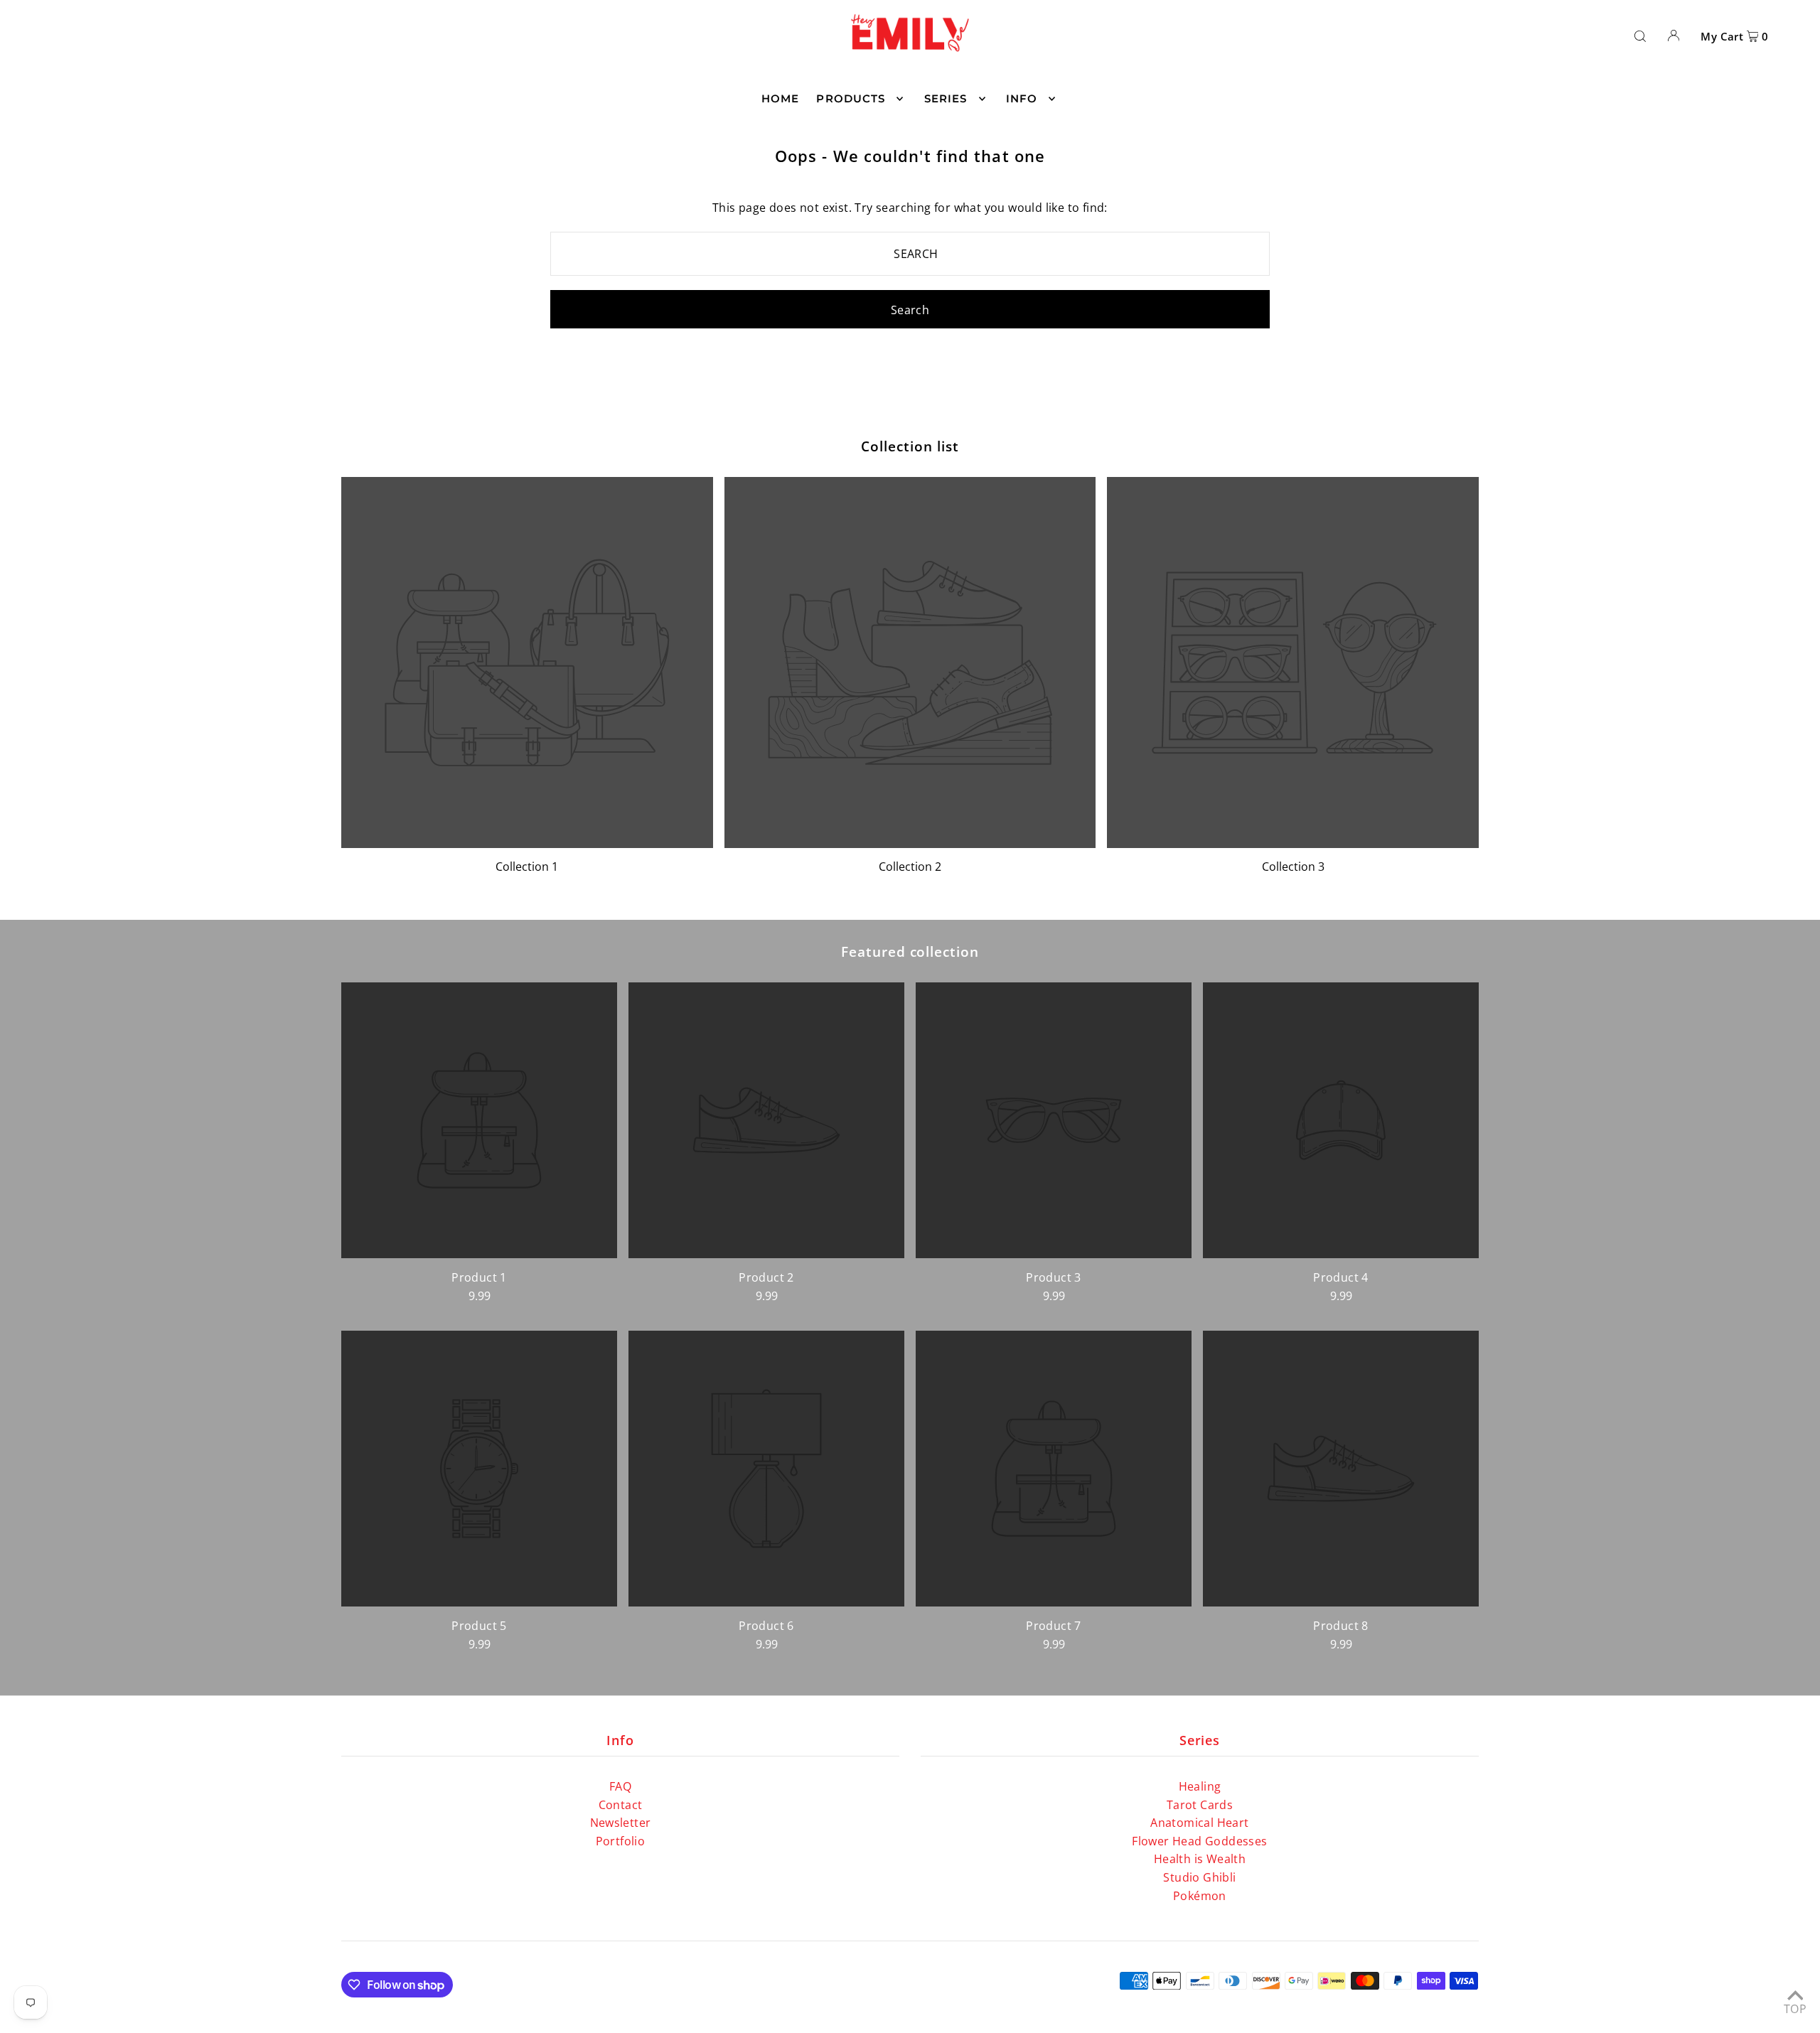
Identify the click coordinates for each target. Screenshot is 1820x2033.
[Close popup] (1178, 858)
